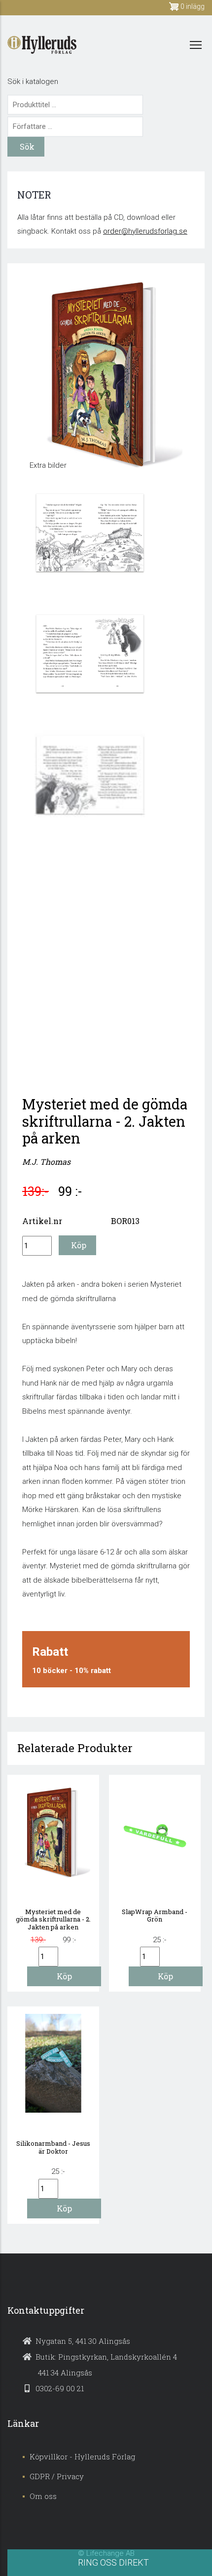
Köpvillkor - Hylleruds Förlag (82, 2456)
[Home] (42, 45)
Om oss (43, 2496)
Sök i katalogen (33, 82)
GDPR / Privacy (57, 2476)
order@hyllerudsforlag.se (145, 231)
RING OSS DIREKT (113, 2562)
